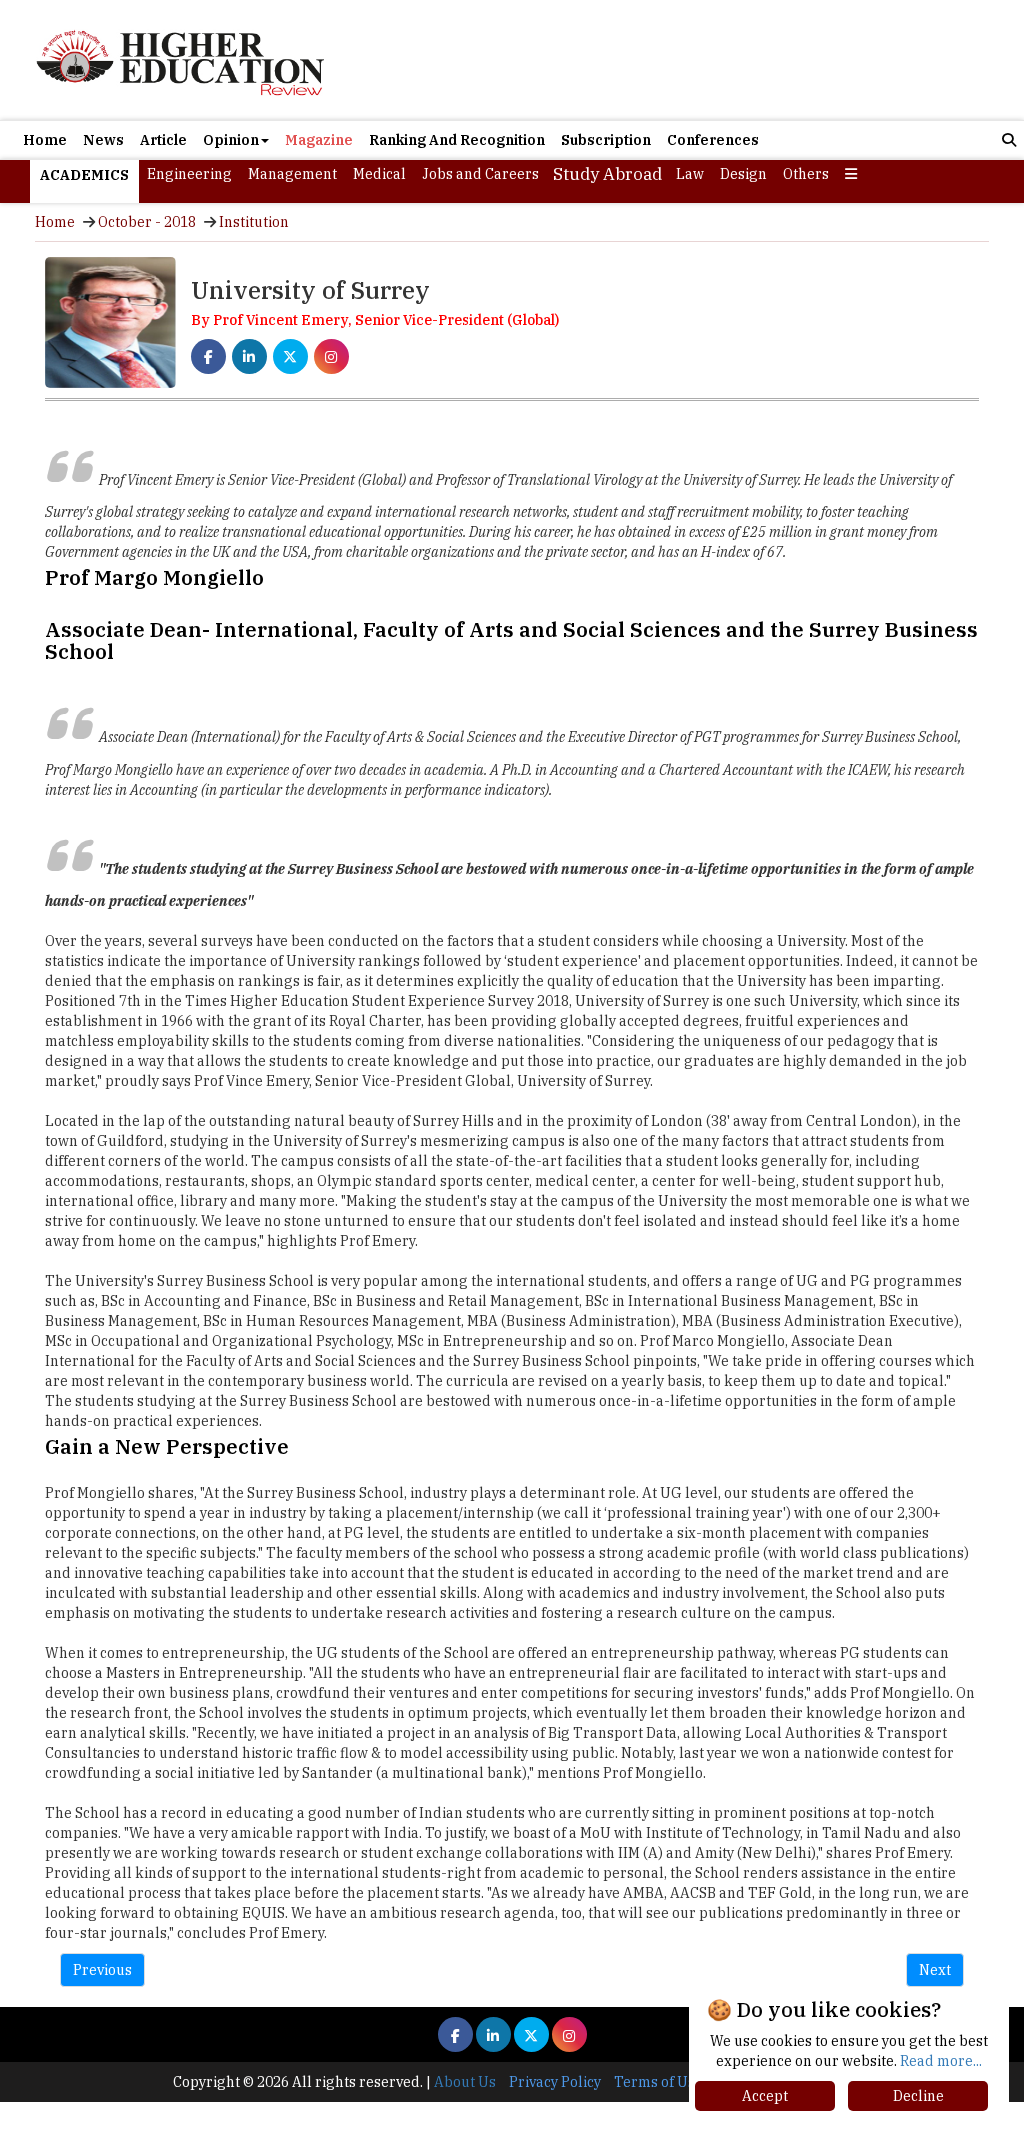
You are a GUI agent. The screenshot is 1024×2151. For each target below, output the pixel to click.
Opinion (231, 140)
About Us (465, 2082)
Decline (918, 2096)
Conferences (713, 140)
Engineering (189, 174)
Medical (379, 174)
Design (743, 174)
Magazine (319, 140)
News (103, 140)
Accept (765, 2096)
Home (45, 140)
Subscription (606, 140)
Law (690, 174)
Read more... (941, 2061)
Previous (102, 1970)
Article (163, 140)
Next (935, 1970)
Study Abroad (607, 174)
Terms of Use (658, 2082)
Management (292, 174)
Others (806, 174)
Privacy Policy (555, 2082)
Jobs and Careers (480, 174)
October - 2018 (147, 222)
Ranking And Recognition (457, 140)
